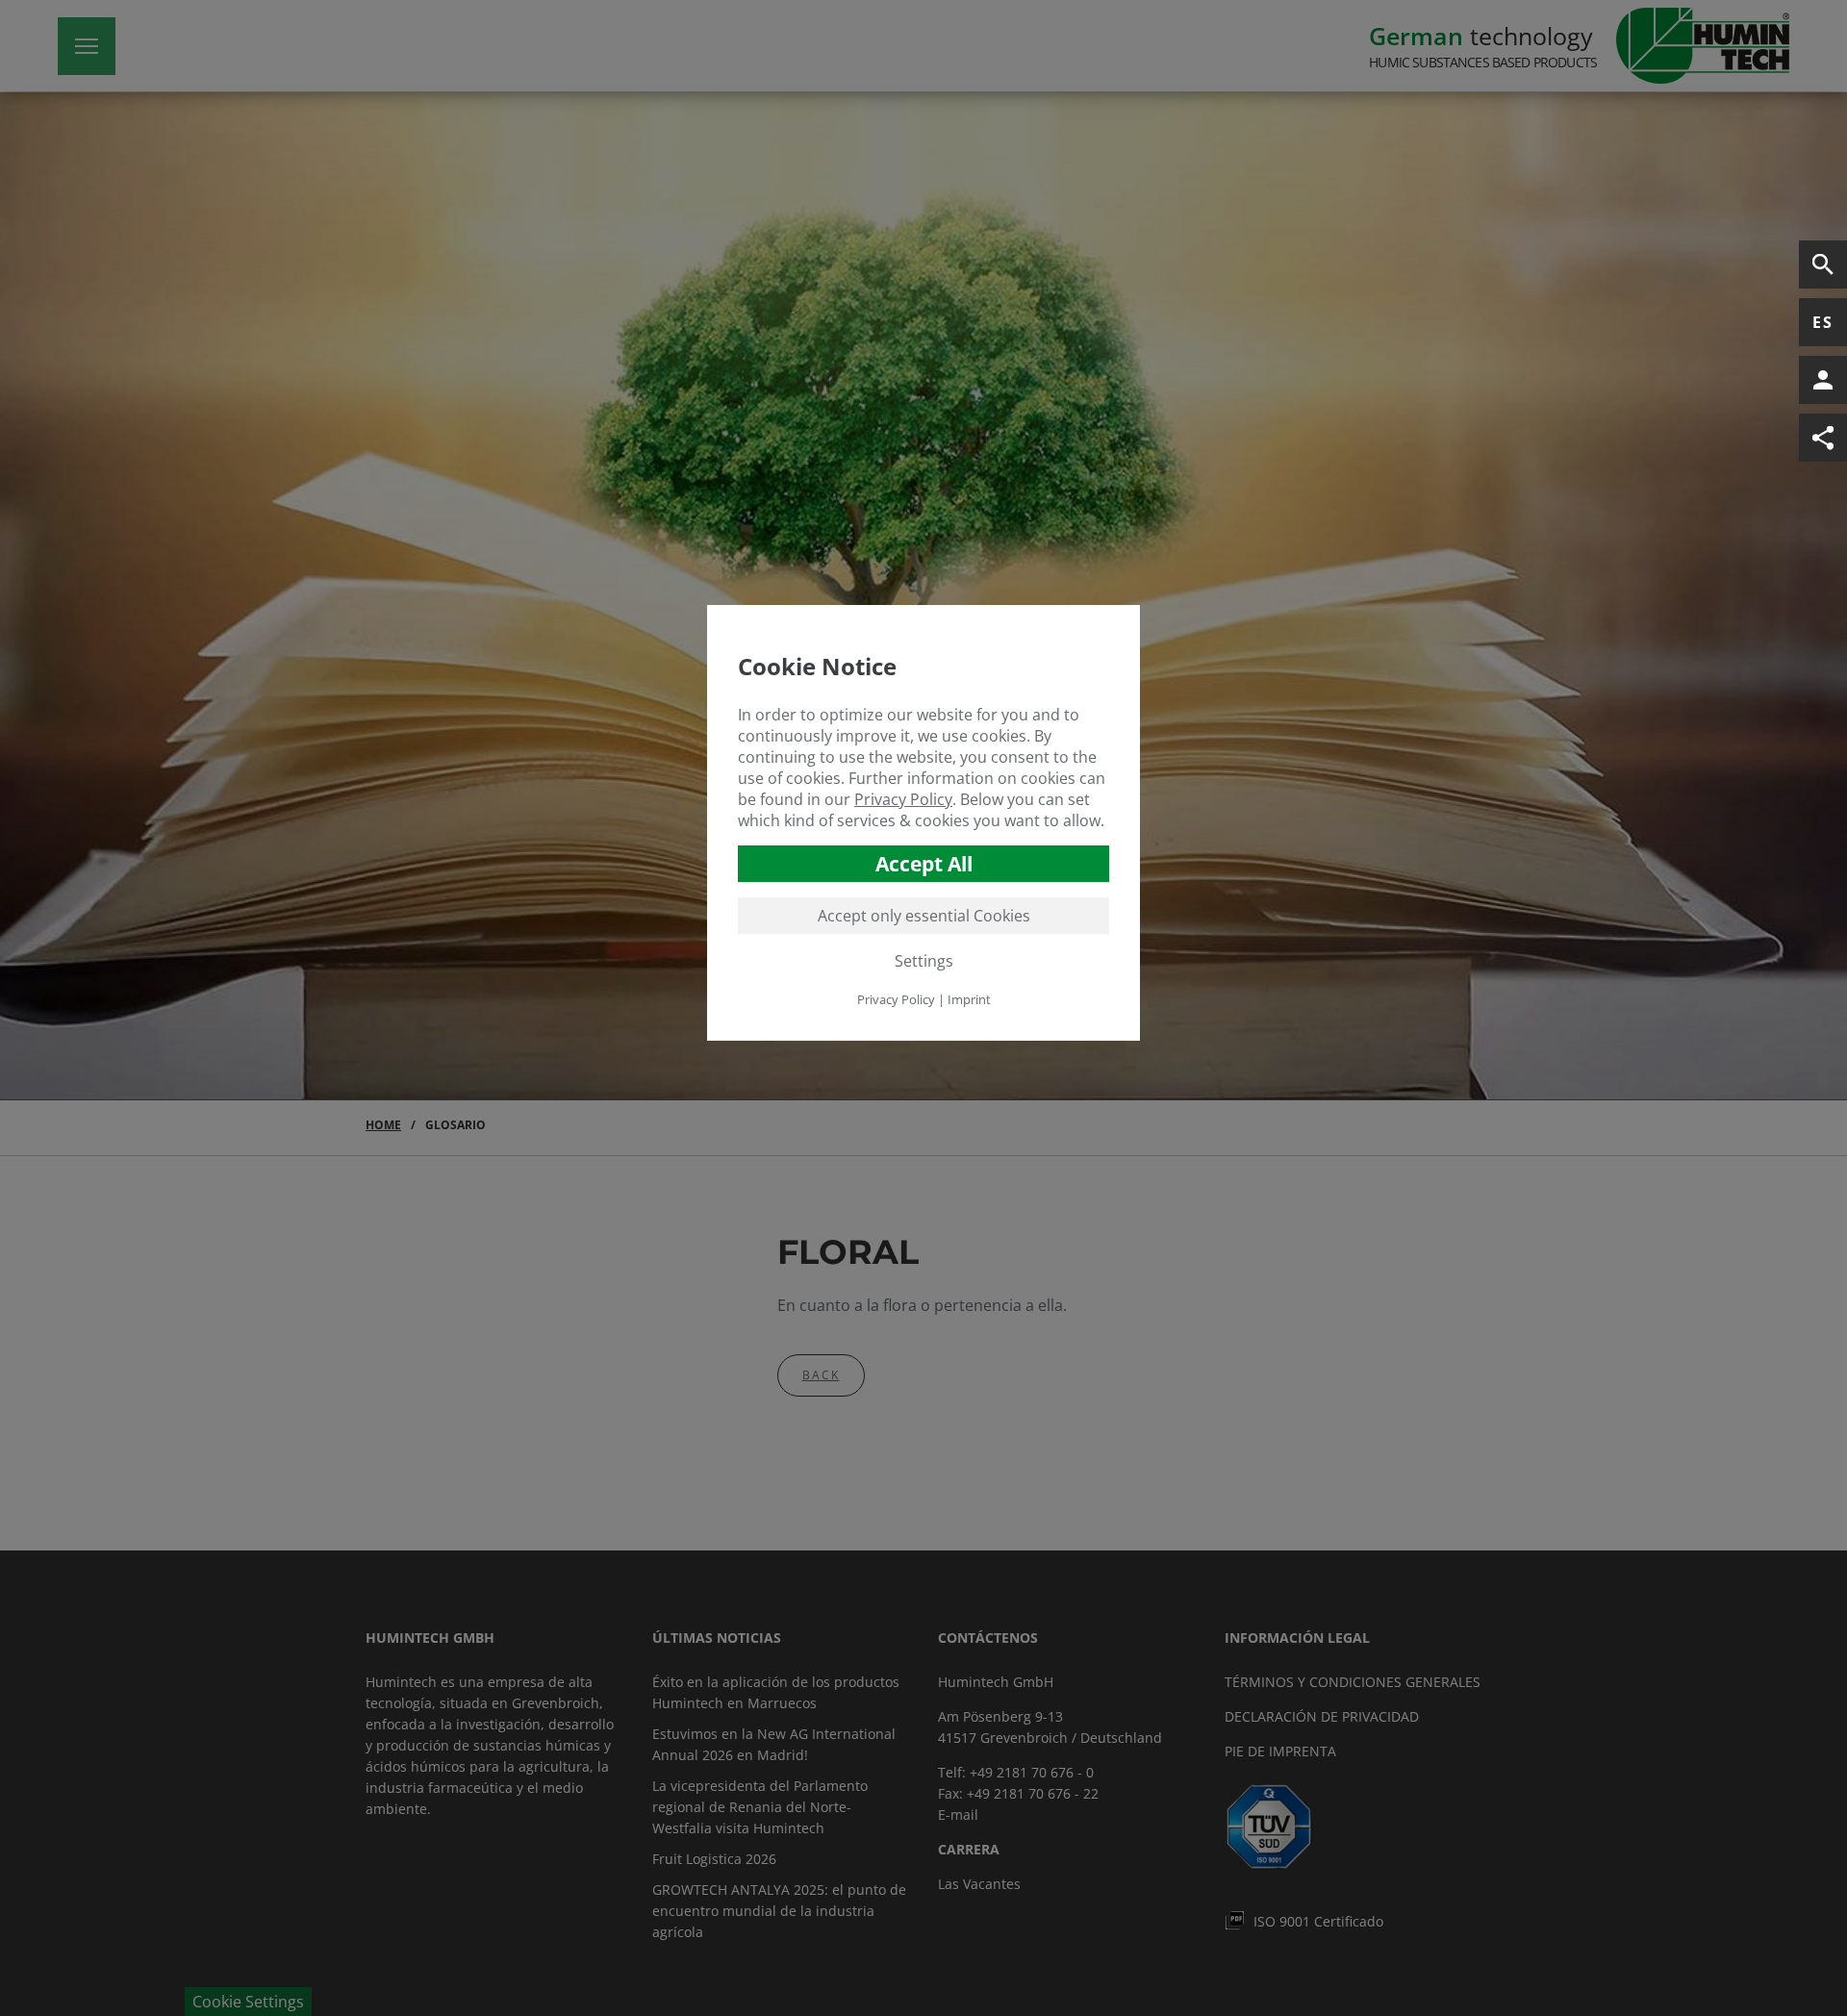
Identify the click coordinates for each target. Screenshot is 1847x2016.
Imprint (969, 999)
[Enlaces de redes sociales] (1823, 438)
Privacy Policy (903, 799)
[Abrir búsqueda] (1823, 265)
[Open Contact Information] (1823, 380)
